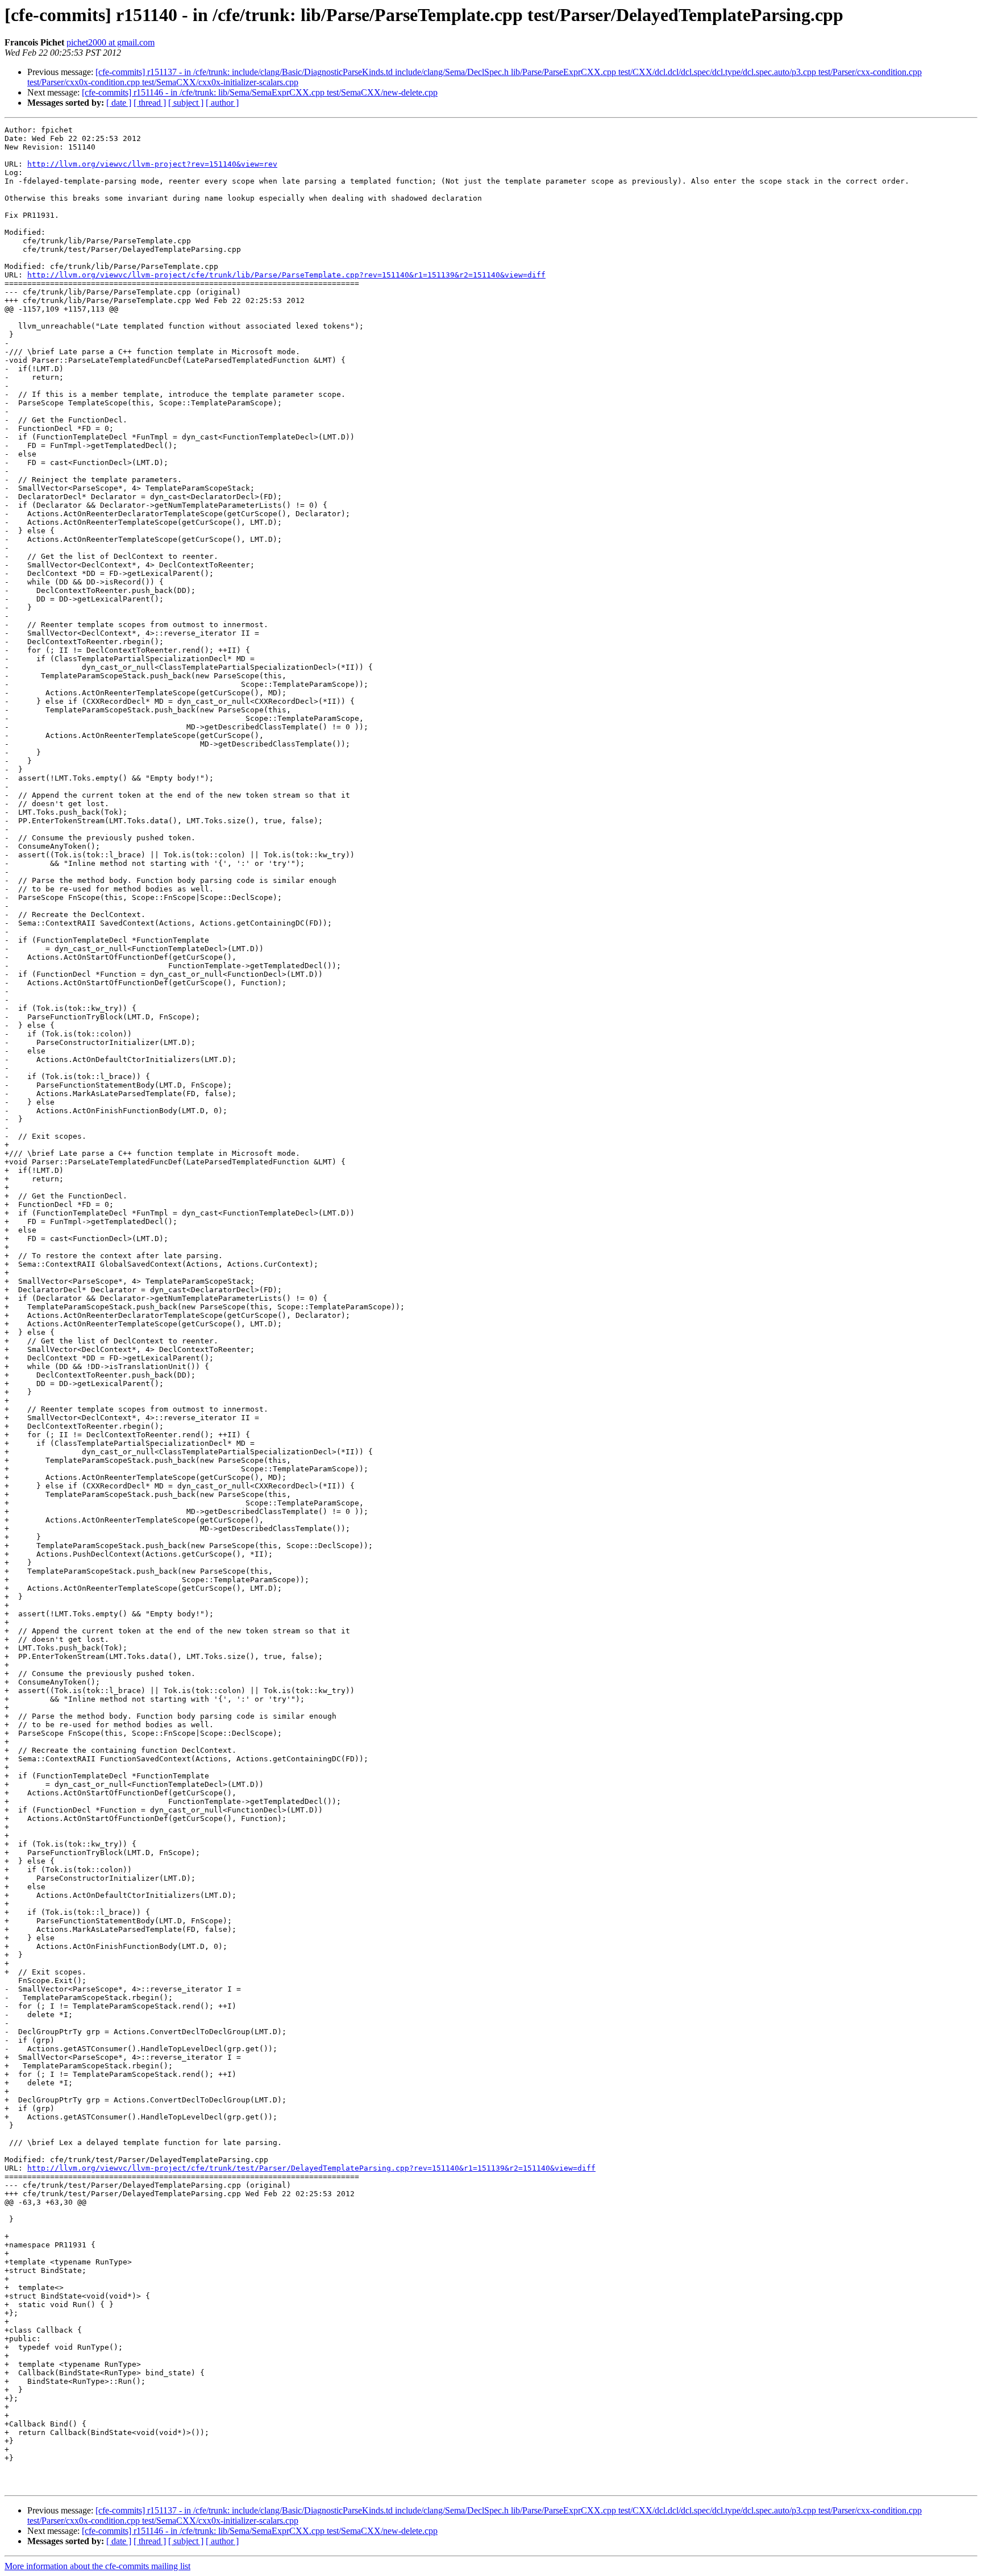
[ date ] (119, 103)
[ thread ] (150, 103)
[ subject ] (186, 103)
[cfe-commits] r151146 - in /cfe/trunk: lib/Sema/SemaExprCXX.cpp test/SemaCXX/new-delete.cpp (260, 92)
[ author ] (222, 103)
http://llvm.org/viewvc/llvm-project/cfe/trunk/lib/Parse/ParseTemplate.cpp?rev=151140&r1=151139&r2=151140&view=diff (286, 275)
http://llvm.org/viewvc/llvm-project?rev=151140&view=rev (152, 164)
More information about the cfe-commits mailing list (97, 2566)
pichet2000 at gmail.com (111, 42)
